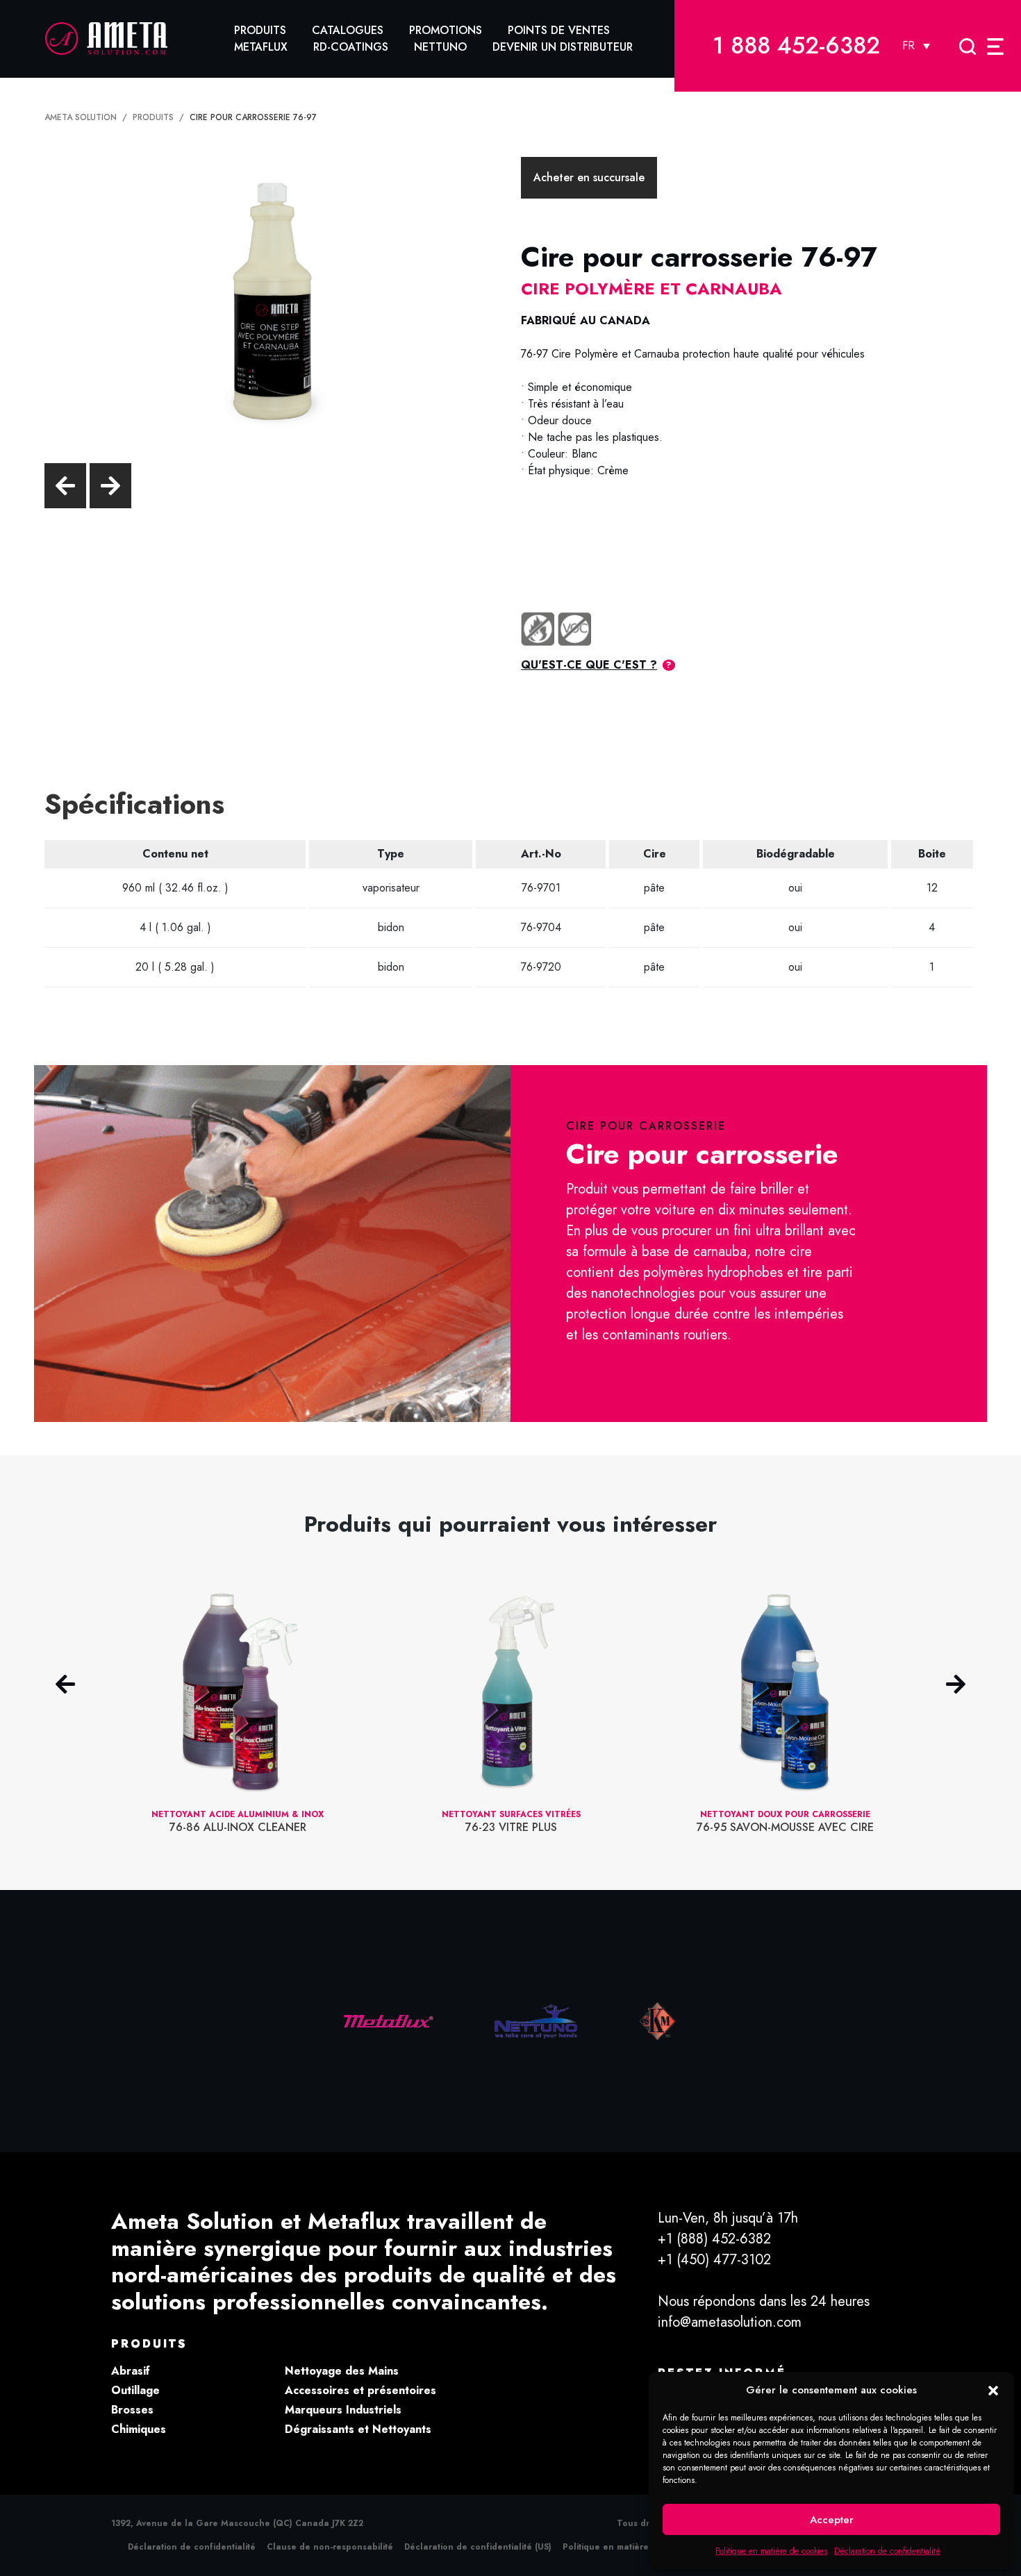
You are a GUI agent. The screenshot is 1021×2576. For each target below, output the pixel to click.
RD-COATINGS (351, 47)
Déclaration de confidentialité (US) (478, 2547)
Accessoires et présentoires (360, 2390)
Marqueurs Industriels (343, 2410)
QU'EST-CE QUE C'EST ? (589, 665)
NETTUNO (440, 47)
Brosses (132, 2410)
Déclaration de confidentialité (887, 2551)
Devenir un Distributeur (563, 47)
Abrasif (131, 2371)
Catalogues (348, 30)
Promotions (446, 30)
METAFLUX (261, 47)
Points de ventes (559, 30)
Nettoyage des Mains (342, 2371)
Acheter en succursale (589, 177)
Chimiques (139, 2429)
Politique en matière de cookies (771, 2551)
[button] (993, 2390)
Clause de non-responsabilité (330, 2547)
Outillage (135, 2390)
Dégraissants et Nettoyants (358, 2429)
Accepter (832, 2520)
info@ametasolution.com (730, 2322)
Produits (260, 30)
